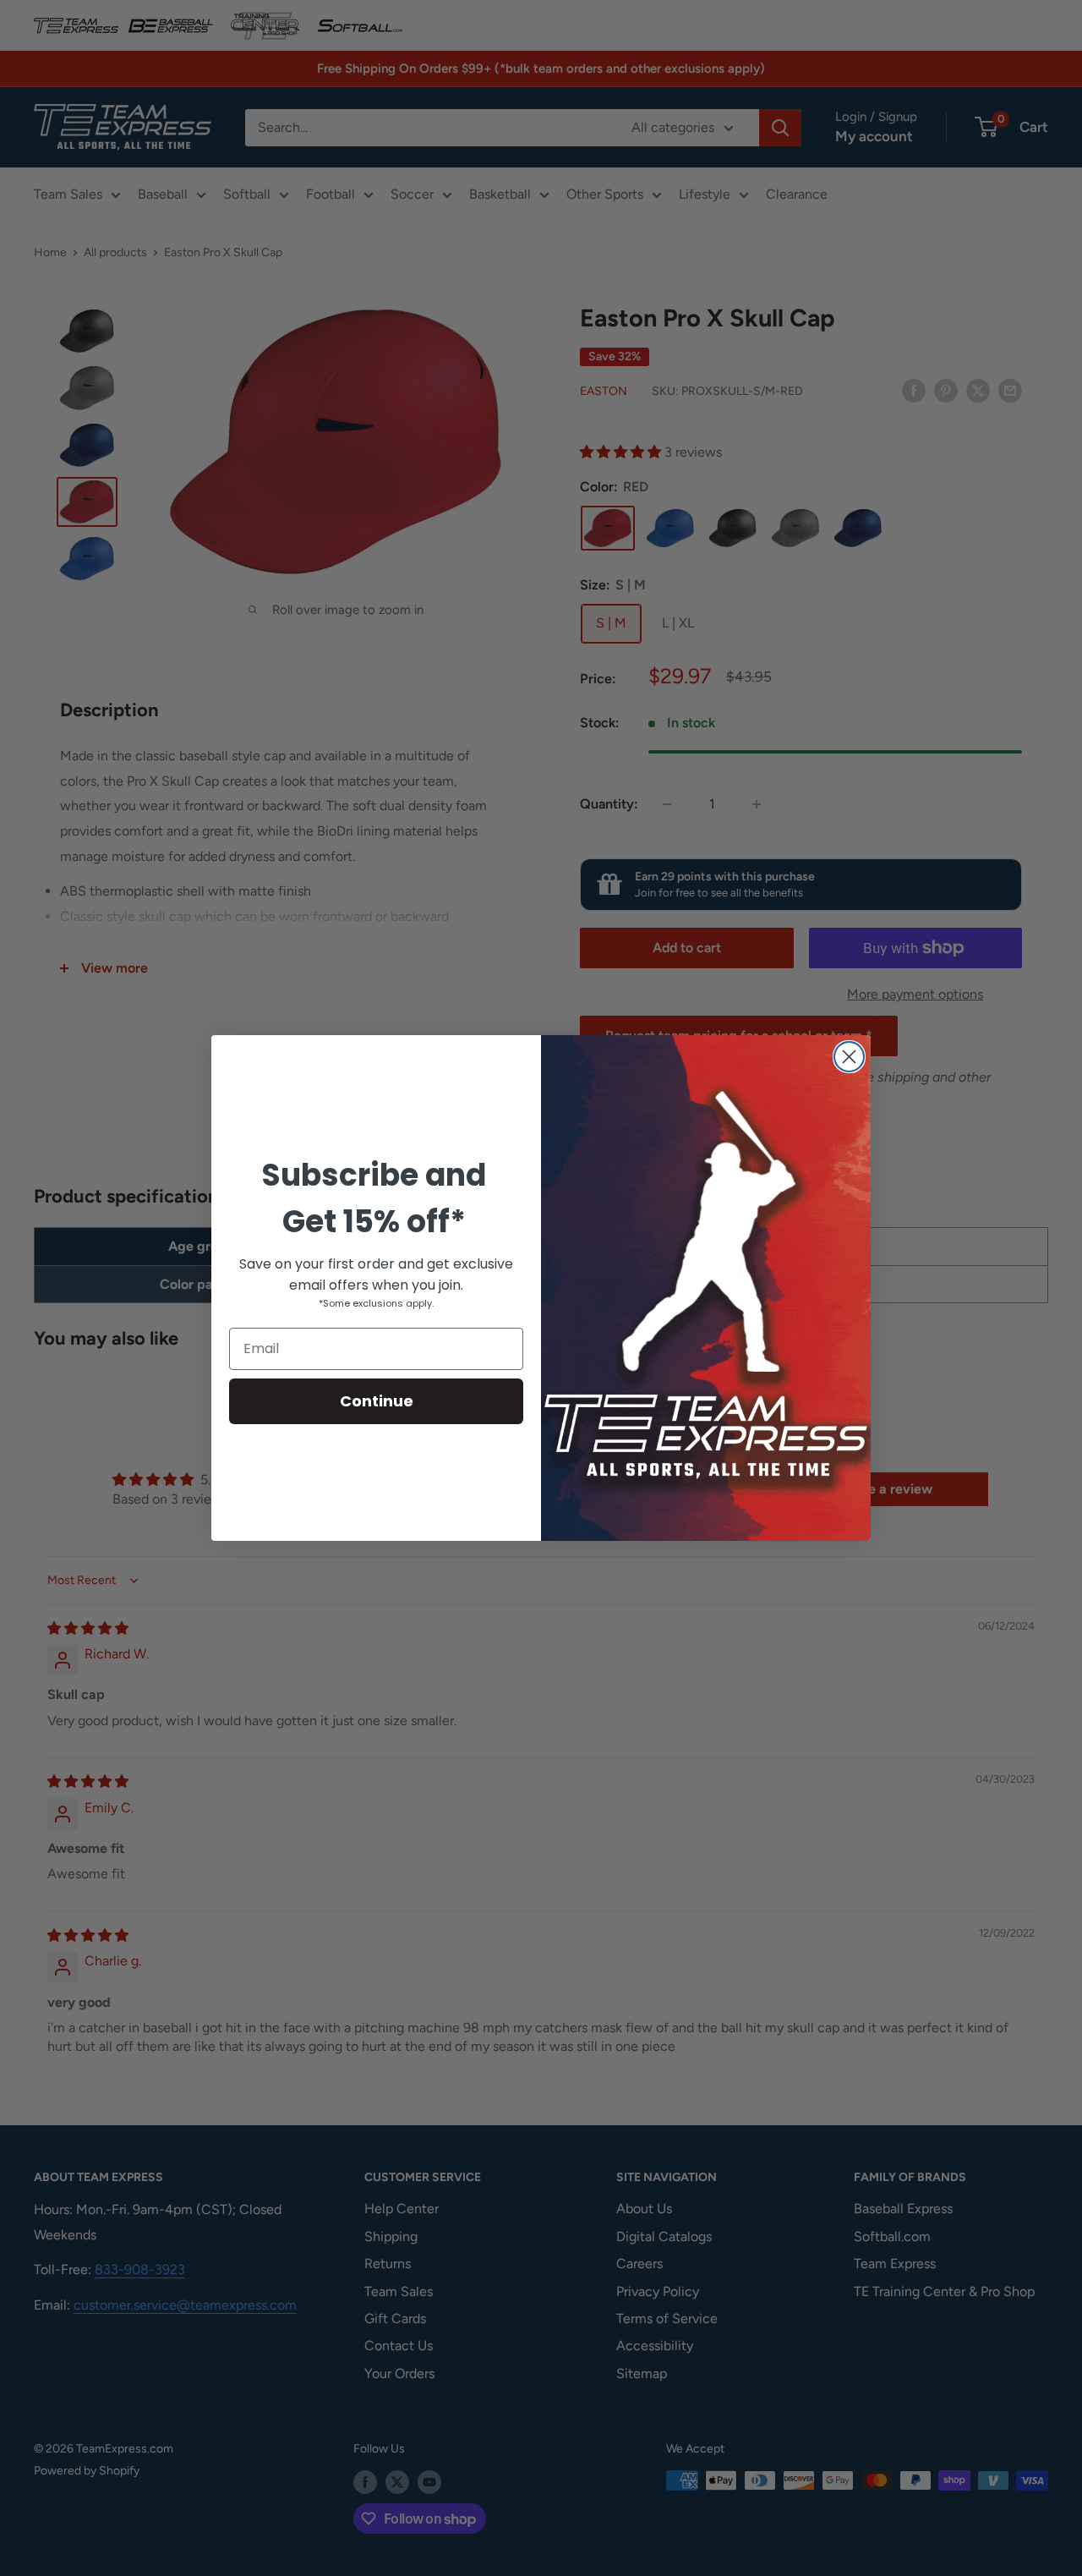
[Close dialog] (849, 1057)
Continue (377, 1401)
